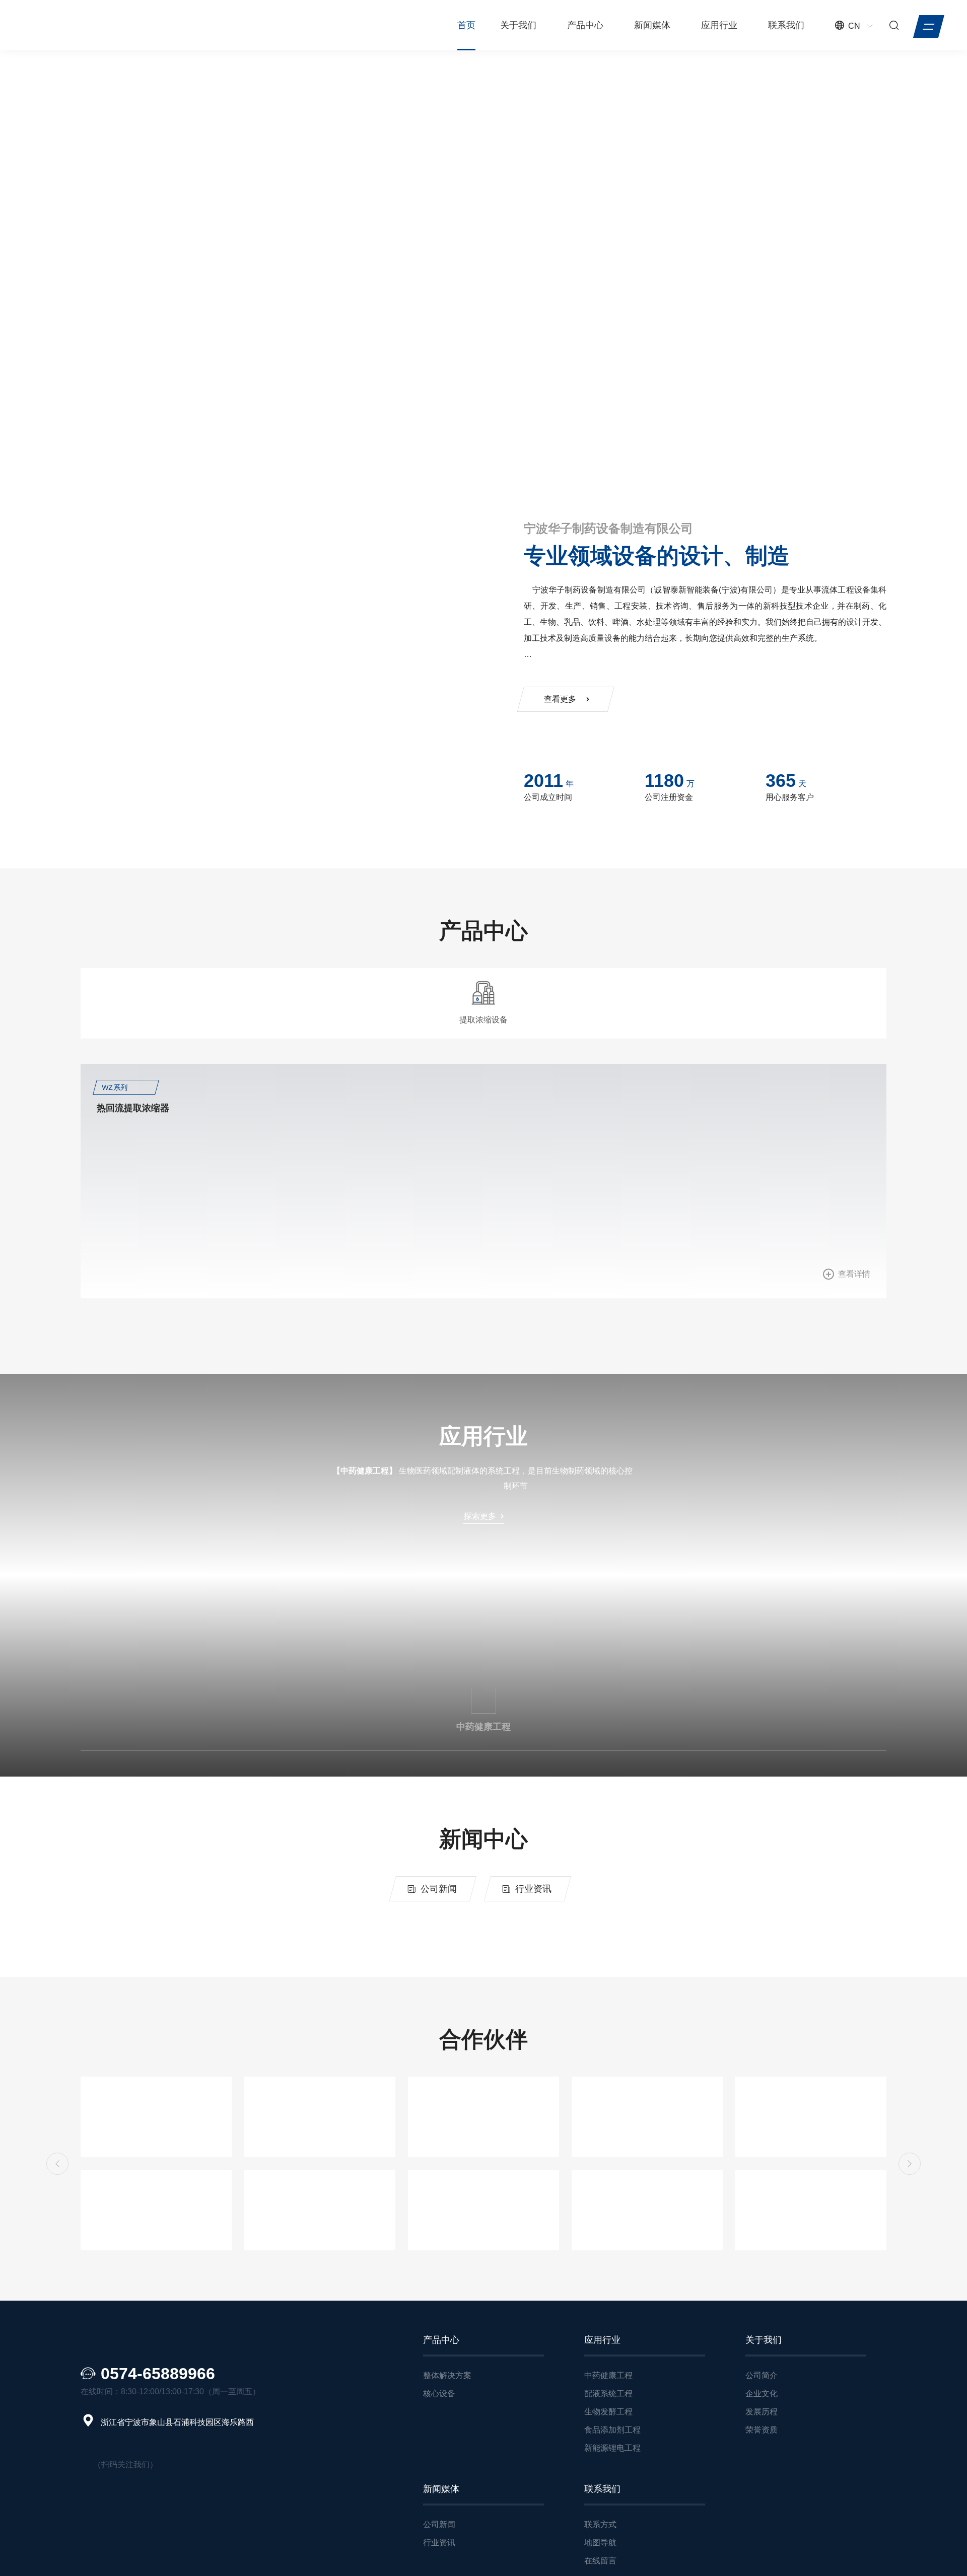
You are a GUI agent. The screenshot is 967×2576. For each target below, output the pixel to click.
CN (854, 26)
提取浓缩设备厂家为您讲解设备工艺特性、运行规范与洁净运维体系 (640, 2017)
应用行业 (719, 25)
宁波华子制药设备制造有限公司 (636, 528)
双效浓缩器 (736, 1117)
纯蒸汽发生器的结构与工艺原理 (567, 2139)
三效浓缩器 (530, 1117)
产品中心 (585, 25)
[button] (82, 443)
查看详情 (238, 1283)
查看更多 (117, 318)
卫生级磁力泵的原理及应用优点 (567, 2078)
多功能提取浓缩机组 (343, 1117)
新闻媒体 (652, 25)
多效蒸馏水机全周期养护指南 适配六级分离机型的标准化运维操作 (636, 1956)
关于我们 (518, 25)
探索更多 (480, 1513)
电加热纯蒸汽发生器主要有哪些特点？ (178, 2143)
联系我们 (786, 25)
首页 (466, 25)
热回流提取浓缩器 (133, 1117)
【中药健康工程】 (365, 1467)
